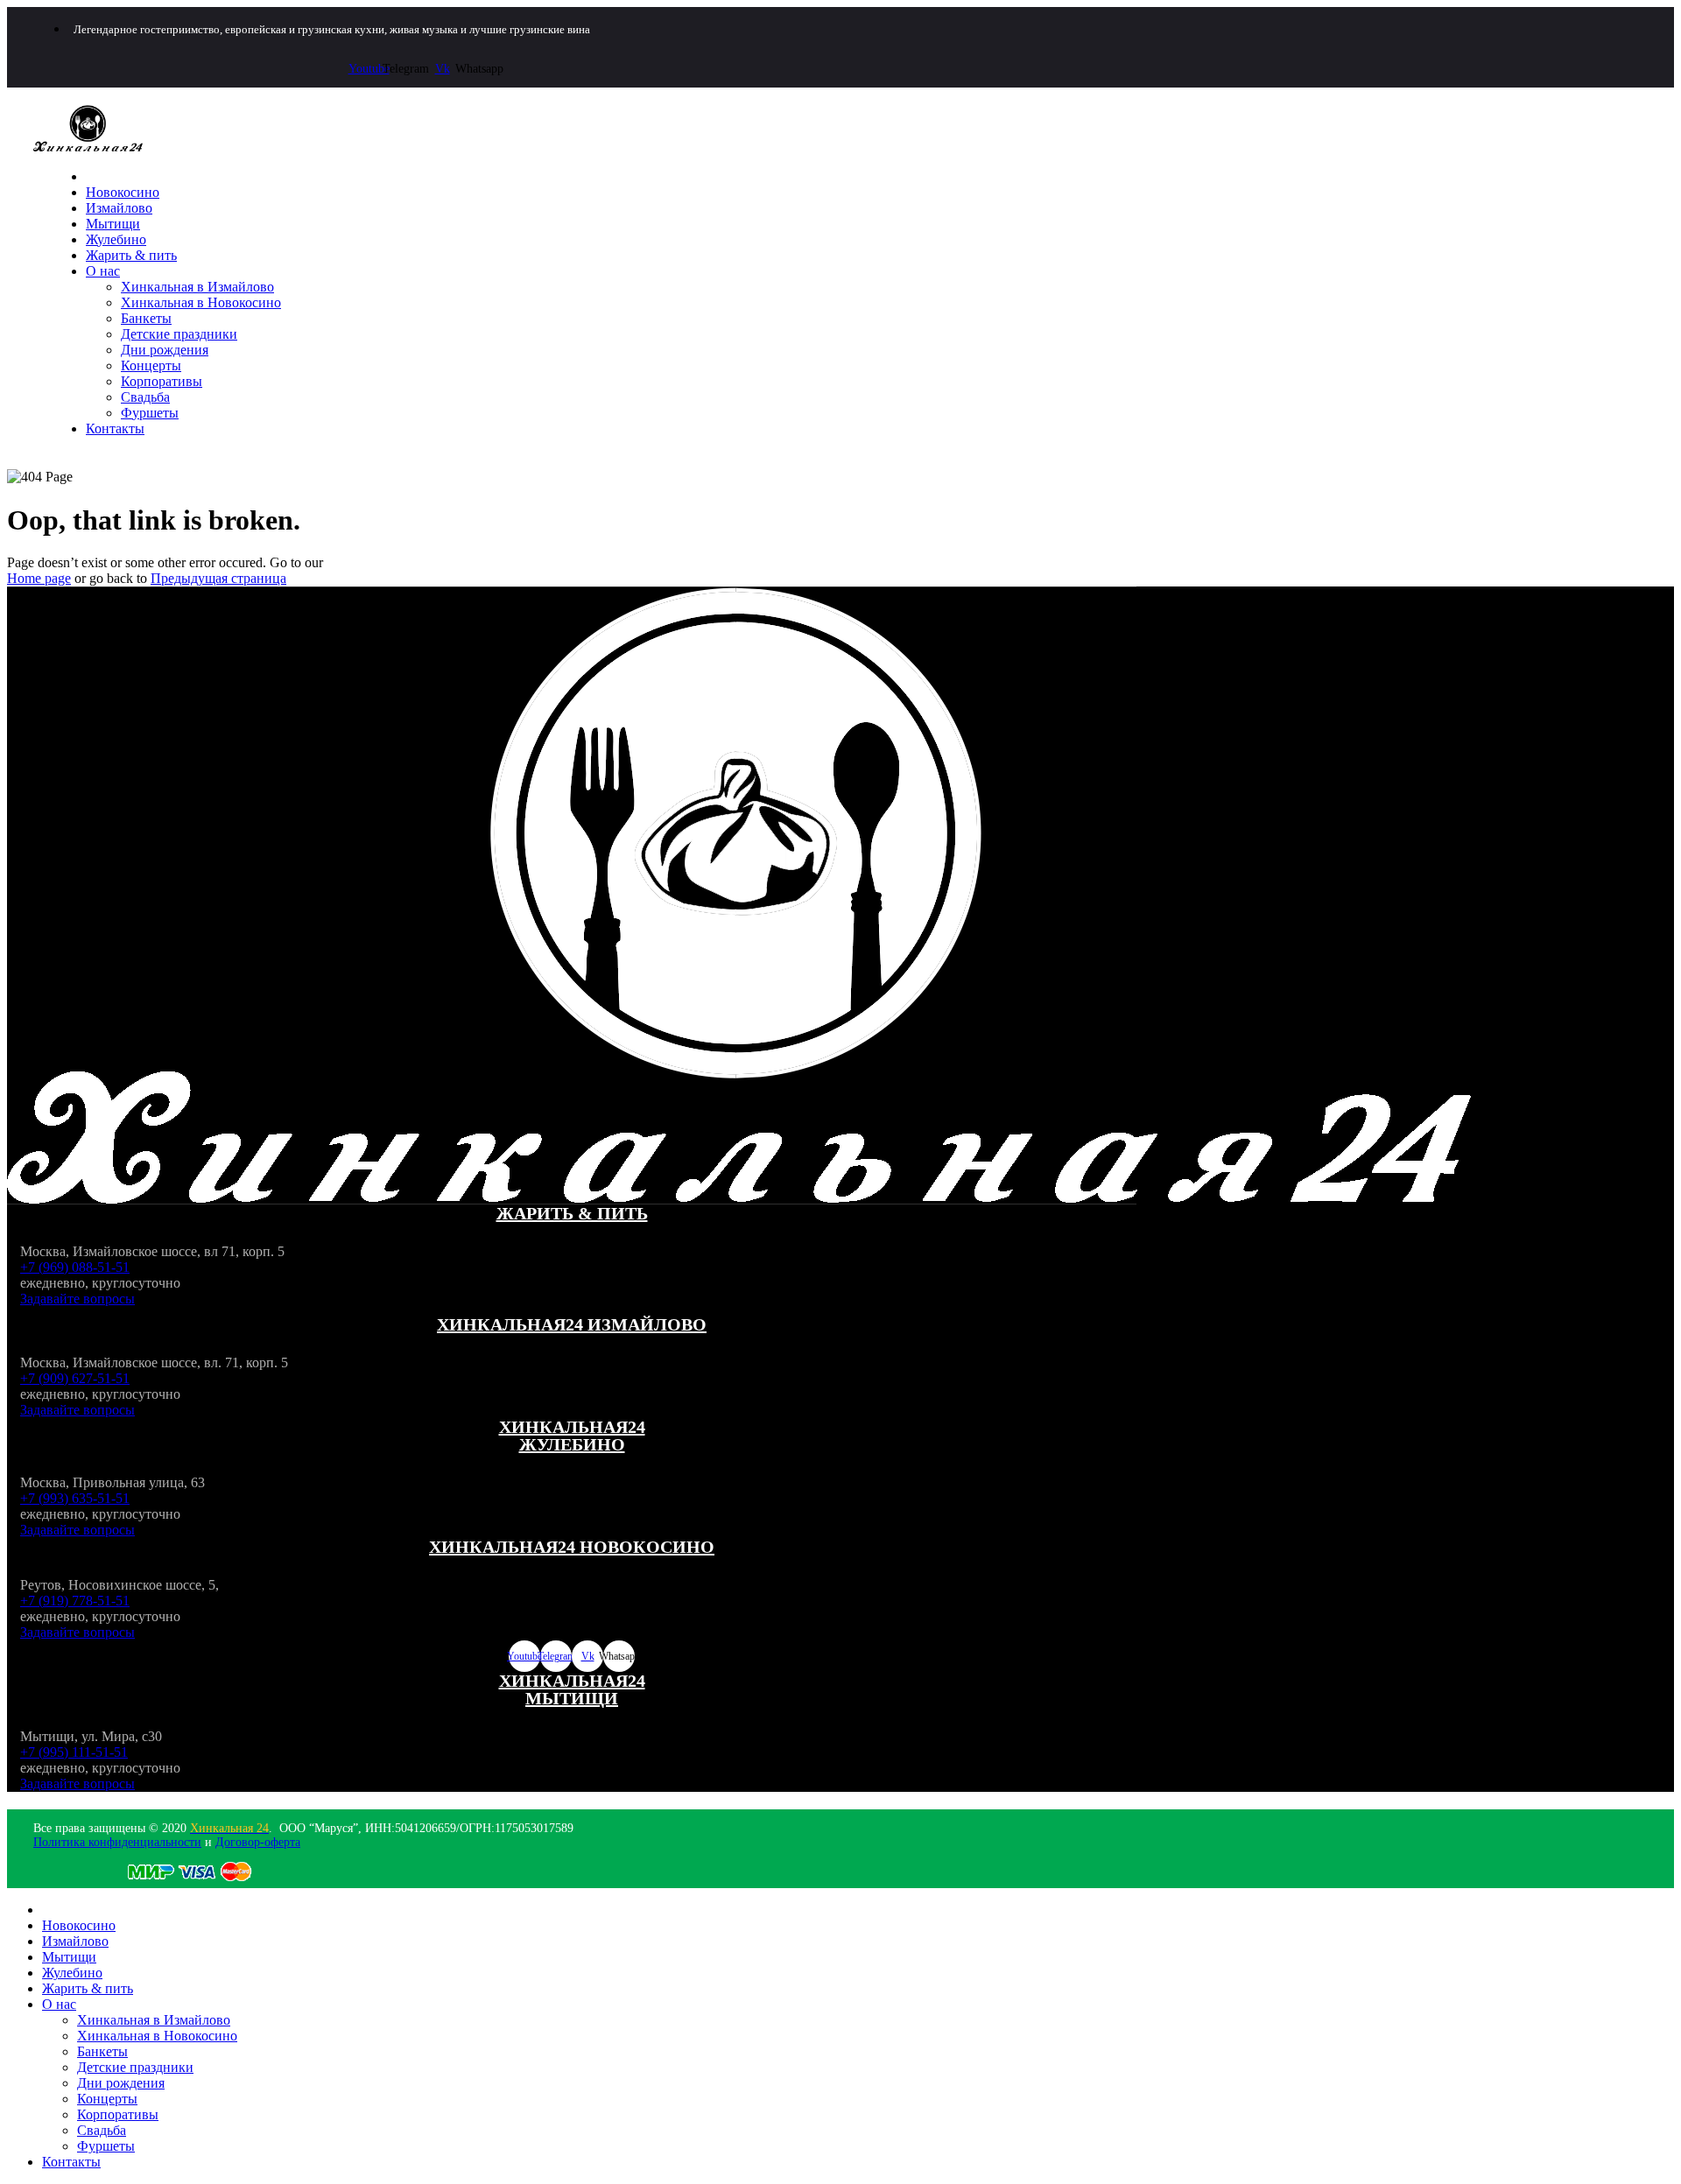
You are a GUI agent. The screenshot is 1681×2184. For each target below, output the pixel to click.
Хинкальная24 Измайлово (572, 1324)
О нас (103, 271)
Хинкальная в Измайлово (197, 287)
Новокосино (123, 192)
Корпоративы (162, 381)
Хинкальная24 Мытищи (572, 1689)
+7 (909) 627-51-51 (75, 1378)
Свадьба (145, 397)
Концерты (151, 365)
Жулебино (116, 239)
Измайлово (119, 208)
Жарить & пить (131, 255)
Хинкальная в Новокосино (201, 302)
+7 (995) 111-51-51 (74, 1752)
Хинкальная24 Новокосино (572, 1547)
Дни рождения (165, 350)
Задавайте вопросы (77, 1299)
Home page (39, 578)
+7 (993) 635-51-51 (75, 1498)
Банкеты (146, 318)
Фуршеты (150, 413)
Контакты (115, 428)
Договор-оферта (258, 1842)
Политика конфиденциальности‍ (117, 1842)
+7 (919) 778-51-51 (75, 1601)
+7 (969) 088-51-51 (75, 1267)
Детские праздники (179, 334)
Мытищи (113, 224)
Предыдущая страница (218, 578)
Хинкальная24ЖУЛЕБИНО (572, 1436)
